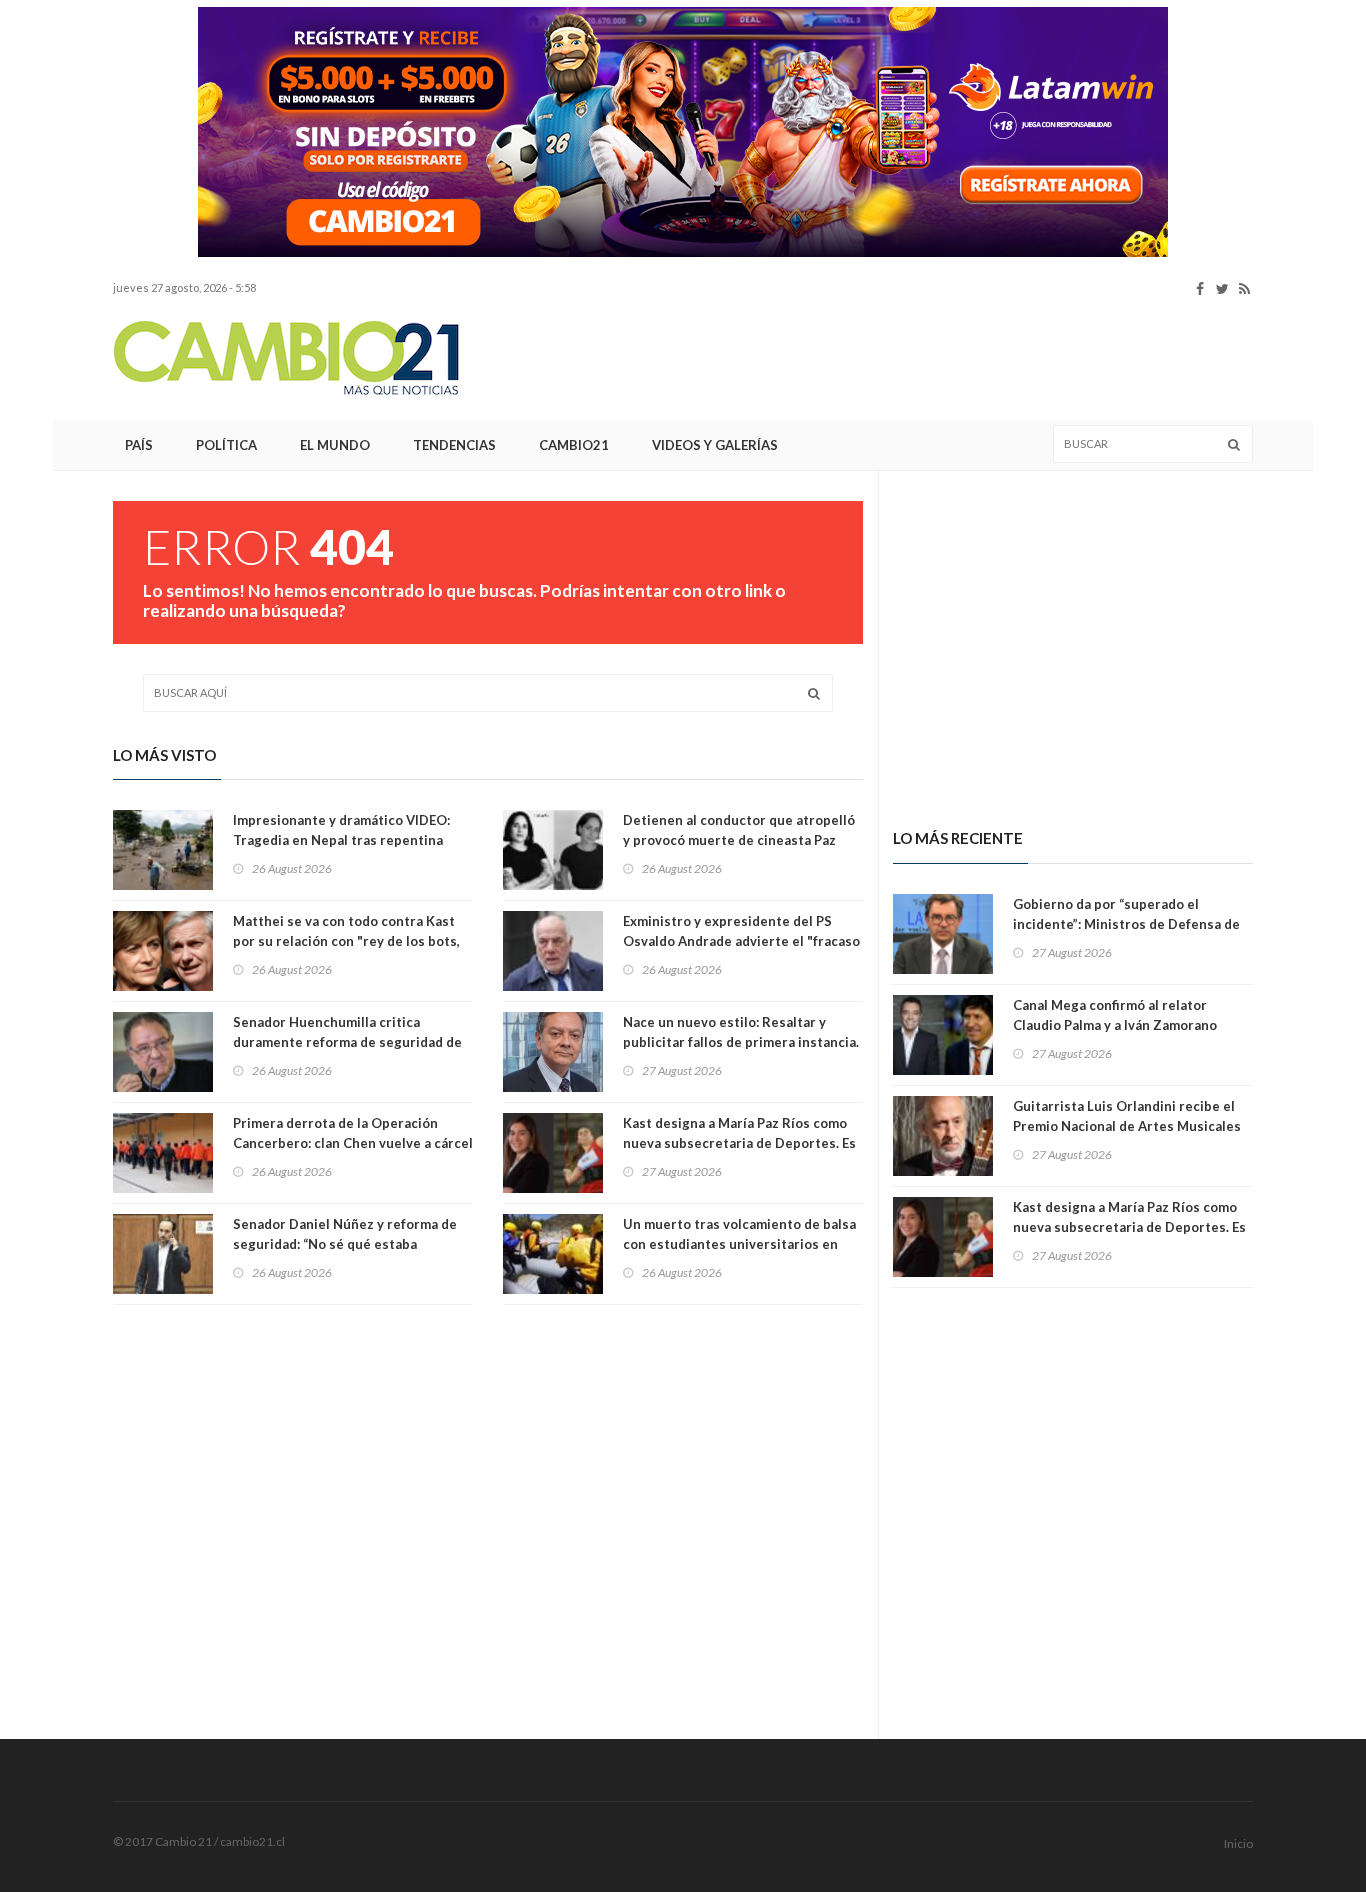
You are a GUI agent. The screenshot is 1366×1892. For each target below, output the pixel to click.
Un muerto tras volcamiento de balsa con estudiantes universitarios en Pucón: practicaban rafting (739, 1244)
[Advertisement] (889, 359)
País (139, 445)
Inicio (1238, 1843)
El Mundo (335, 445)
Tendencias (454, 445)
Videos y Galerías (715, 445)
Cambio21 (574, 445)
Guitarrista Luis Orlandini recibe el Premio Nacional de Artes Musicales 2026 (1127, 1126)
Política (226, 445)
